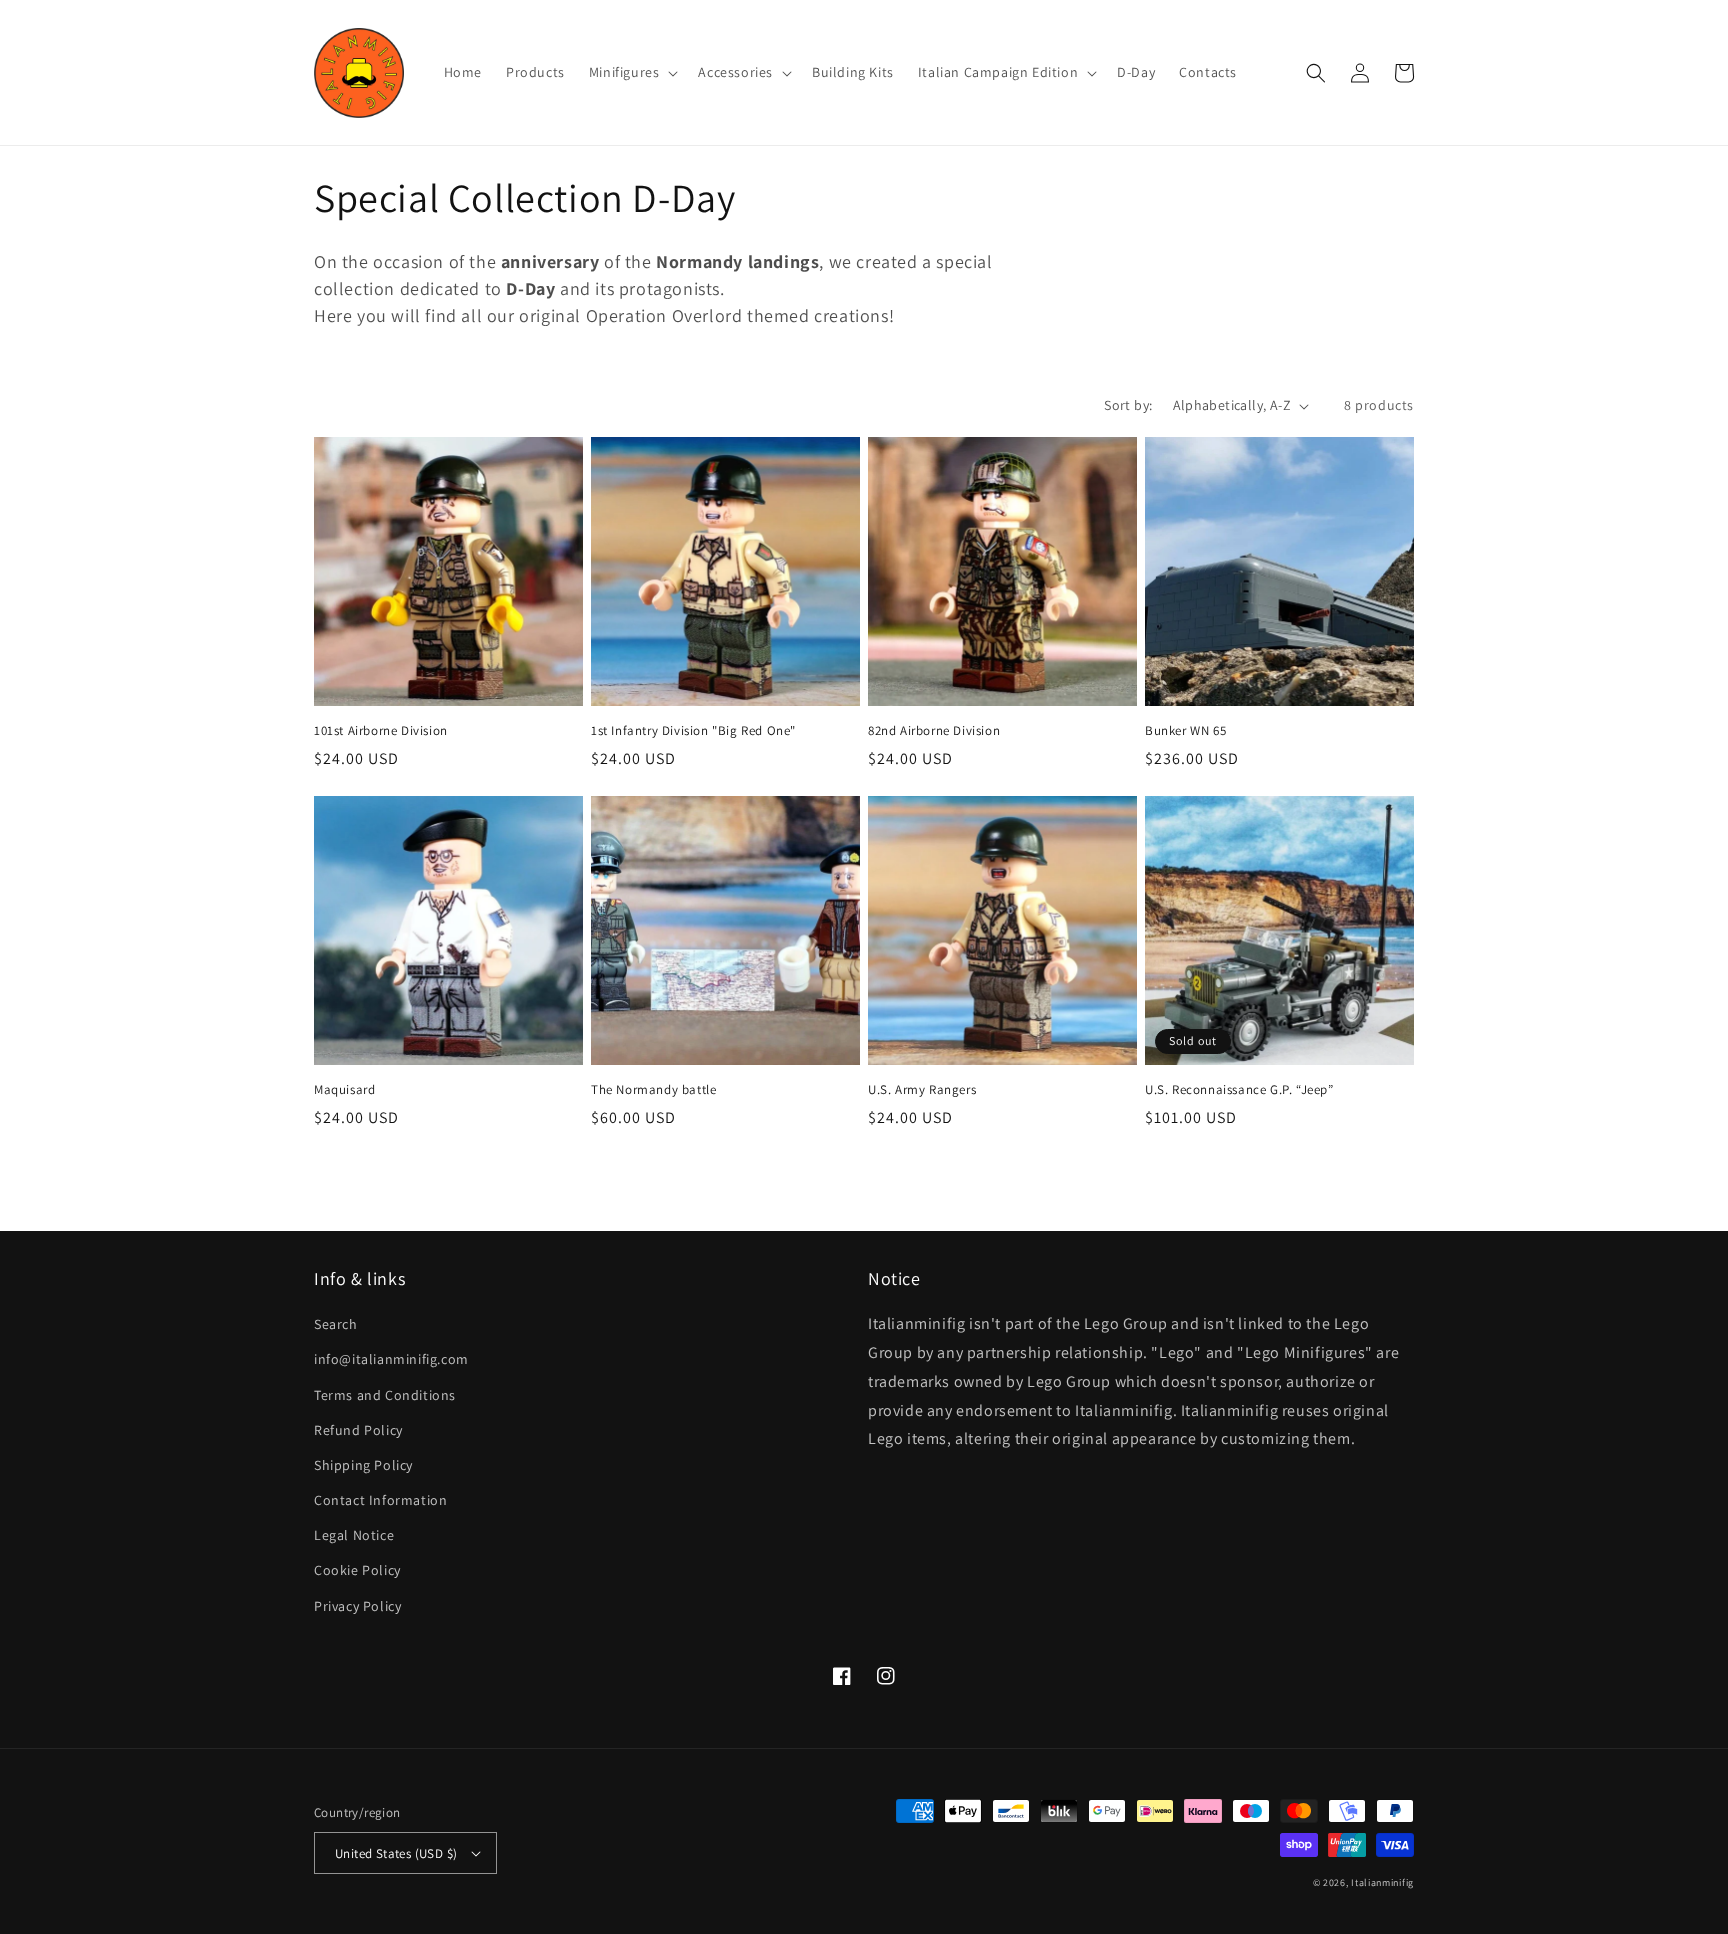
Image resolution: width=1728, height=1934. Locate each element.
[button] (632, 72)
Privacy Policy (357, 1606)
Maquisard (344, 1090)
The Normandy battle (653, 1090)
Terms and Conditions (385, 1395)
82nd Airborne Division (934, 731)
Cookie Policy (357, 1570)
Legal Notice (354, 1535)
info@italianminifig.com (391, 1359)
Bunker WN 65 (1185, 731)
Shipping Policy (363, 1465)
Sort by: (1128, 405)
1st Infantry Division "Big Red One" (693, 731)
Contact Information (380, 1500)
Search (336, 1324)
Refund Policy (358, 1430)
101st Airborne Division (381, 731)
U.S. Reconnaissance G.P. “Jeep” (1239, 1090)
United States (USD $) (396, 1853)
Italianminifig (1382, 1882)
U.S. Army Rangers (922, 1090)
